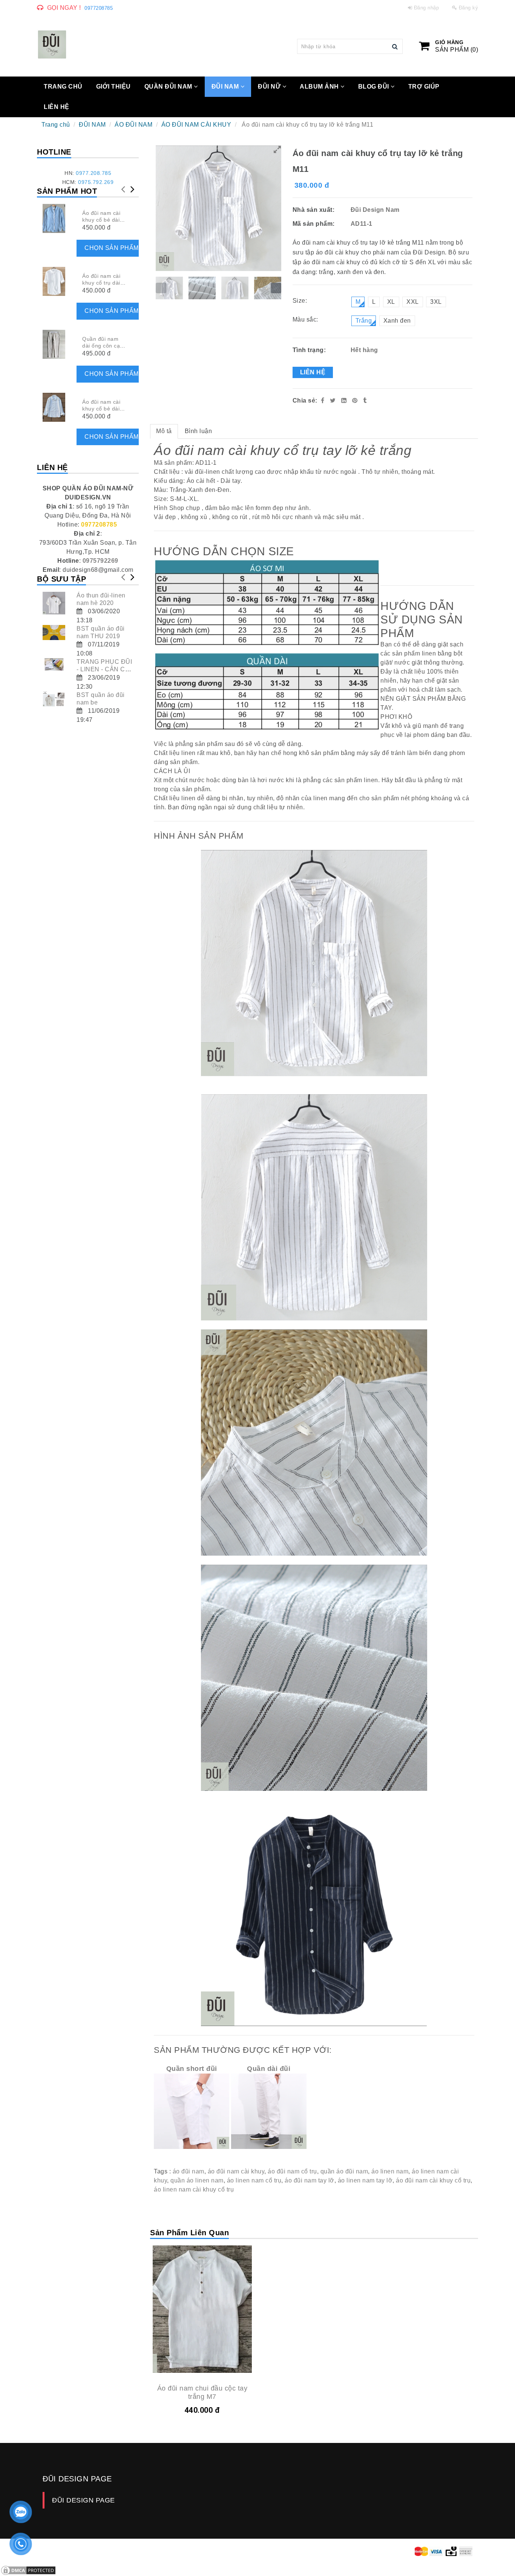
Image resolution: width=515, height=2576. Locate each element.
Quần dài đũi (269, 2069)
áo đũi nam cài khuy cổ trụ (433, 2180)
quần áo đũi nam (344, 2171)
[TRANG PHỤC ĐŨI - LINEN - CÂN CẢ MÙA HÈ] (54, 664)
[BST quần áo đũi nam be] (54, 699)
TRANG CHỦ (63, 87)
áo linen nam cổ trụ (254, 2180)
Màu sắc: (305, 319)
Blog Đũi (375, 87)
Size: (300, 301)
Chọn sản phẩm (112, 248)
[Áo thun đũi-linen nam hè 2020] (54, 603)
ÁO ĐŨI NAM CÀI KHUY (196, 125)
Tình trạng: (310, 350)
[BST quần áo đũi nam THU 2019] (54, 633)
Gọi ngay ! (64, 8)
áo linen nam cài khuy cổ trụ (194, 2189)
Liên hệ (313, 372)
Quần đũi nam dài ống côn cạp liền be (103, 346)
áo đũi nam (189, 2171)
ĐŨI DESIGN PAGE (84, 2500)
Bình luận (198, 431)
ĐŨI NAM (226, 87)
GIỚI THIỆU (113, 87)
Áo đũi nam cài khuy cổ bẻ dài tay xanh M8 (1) (103, 220)
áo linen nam (390, 2171)
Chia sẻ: (305, 400)
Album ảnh (320, 87)
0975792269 (100, 561)
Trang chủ (56, 125)
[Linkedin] (344, 400)
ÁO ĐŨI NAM (133, 125)
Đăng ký (469, 8)
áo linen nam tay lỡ (365, 2180)
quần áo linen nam (197, 2180)
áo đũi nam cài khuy (236, 2171)
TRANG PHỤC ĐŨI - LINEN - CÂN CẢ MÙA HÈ (104, 669)
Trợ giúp (424, 87)
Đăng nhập (427, 8)
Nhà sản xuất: (314, 210)
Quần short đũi (192, 2069)
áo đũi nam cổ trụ (292, 2171)
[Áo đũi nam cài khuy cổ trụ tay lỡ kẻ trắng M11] (356, 400)
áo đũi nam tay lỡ (310, 2180)
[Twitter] (333, 400)
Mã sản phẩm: (315, 224)
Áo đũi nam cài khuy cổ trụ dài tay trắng (101, 283)
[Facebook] (323, 400)
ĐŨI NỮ (270, 87)
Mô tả (164, 431)
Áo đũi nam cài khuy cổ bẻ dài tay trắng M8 (101, 409)
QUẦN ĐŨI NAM (169, 87)
